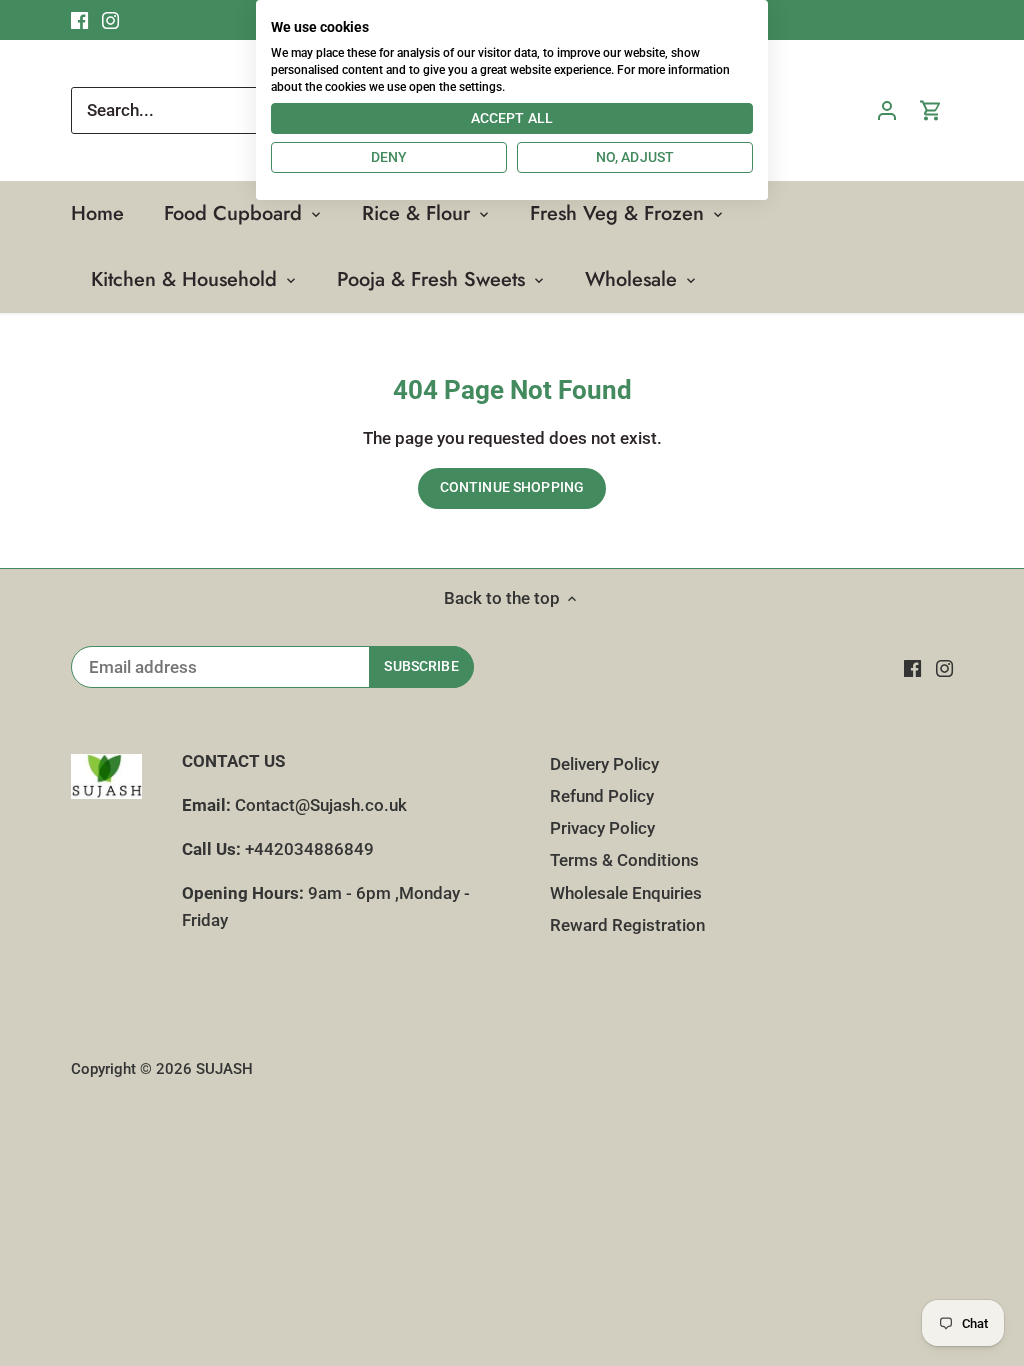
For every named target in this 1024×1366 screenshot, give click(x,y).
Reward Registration (627, 925)
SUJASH (224, 1069)
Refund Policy (602, 796)
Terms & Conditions (624, 860)
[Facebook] (912, 668)
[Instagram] (944, 668)
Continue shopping (512, 487)
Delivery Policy (604, 764)
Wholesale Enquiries (626, 893)
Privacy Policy (602, 828)
